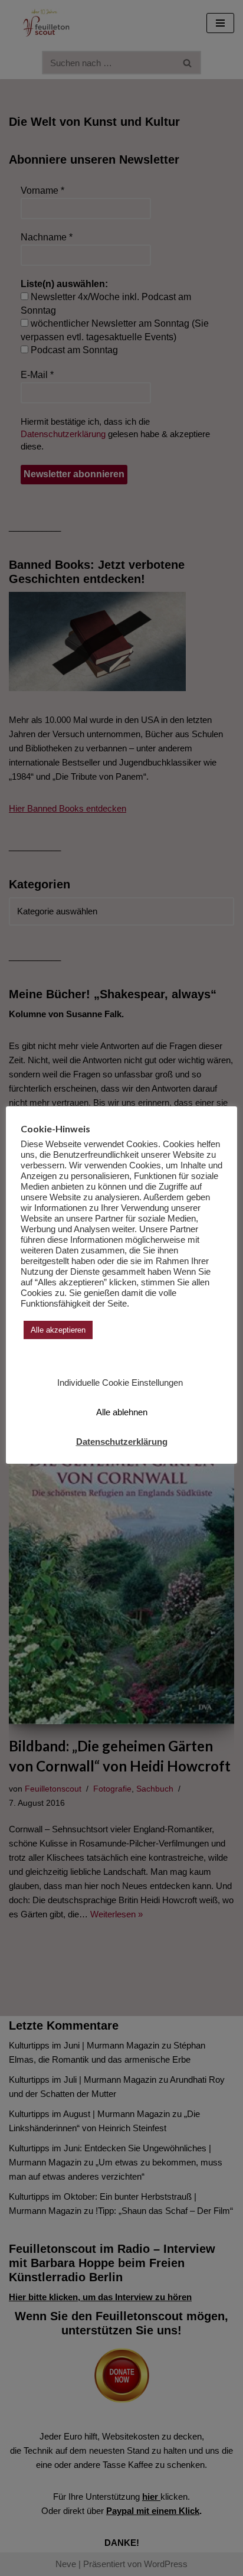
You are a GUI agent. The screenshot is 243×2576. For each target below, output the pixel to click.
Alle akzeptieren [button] (58, 1330)
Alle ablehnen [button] (122, 1412)
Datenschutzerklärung (122, 1442)
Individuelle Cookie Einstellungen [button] (120, 1383)
